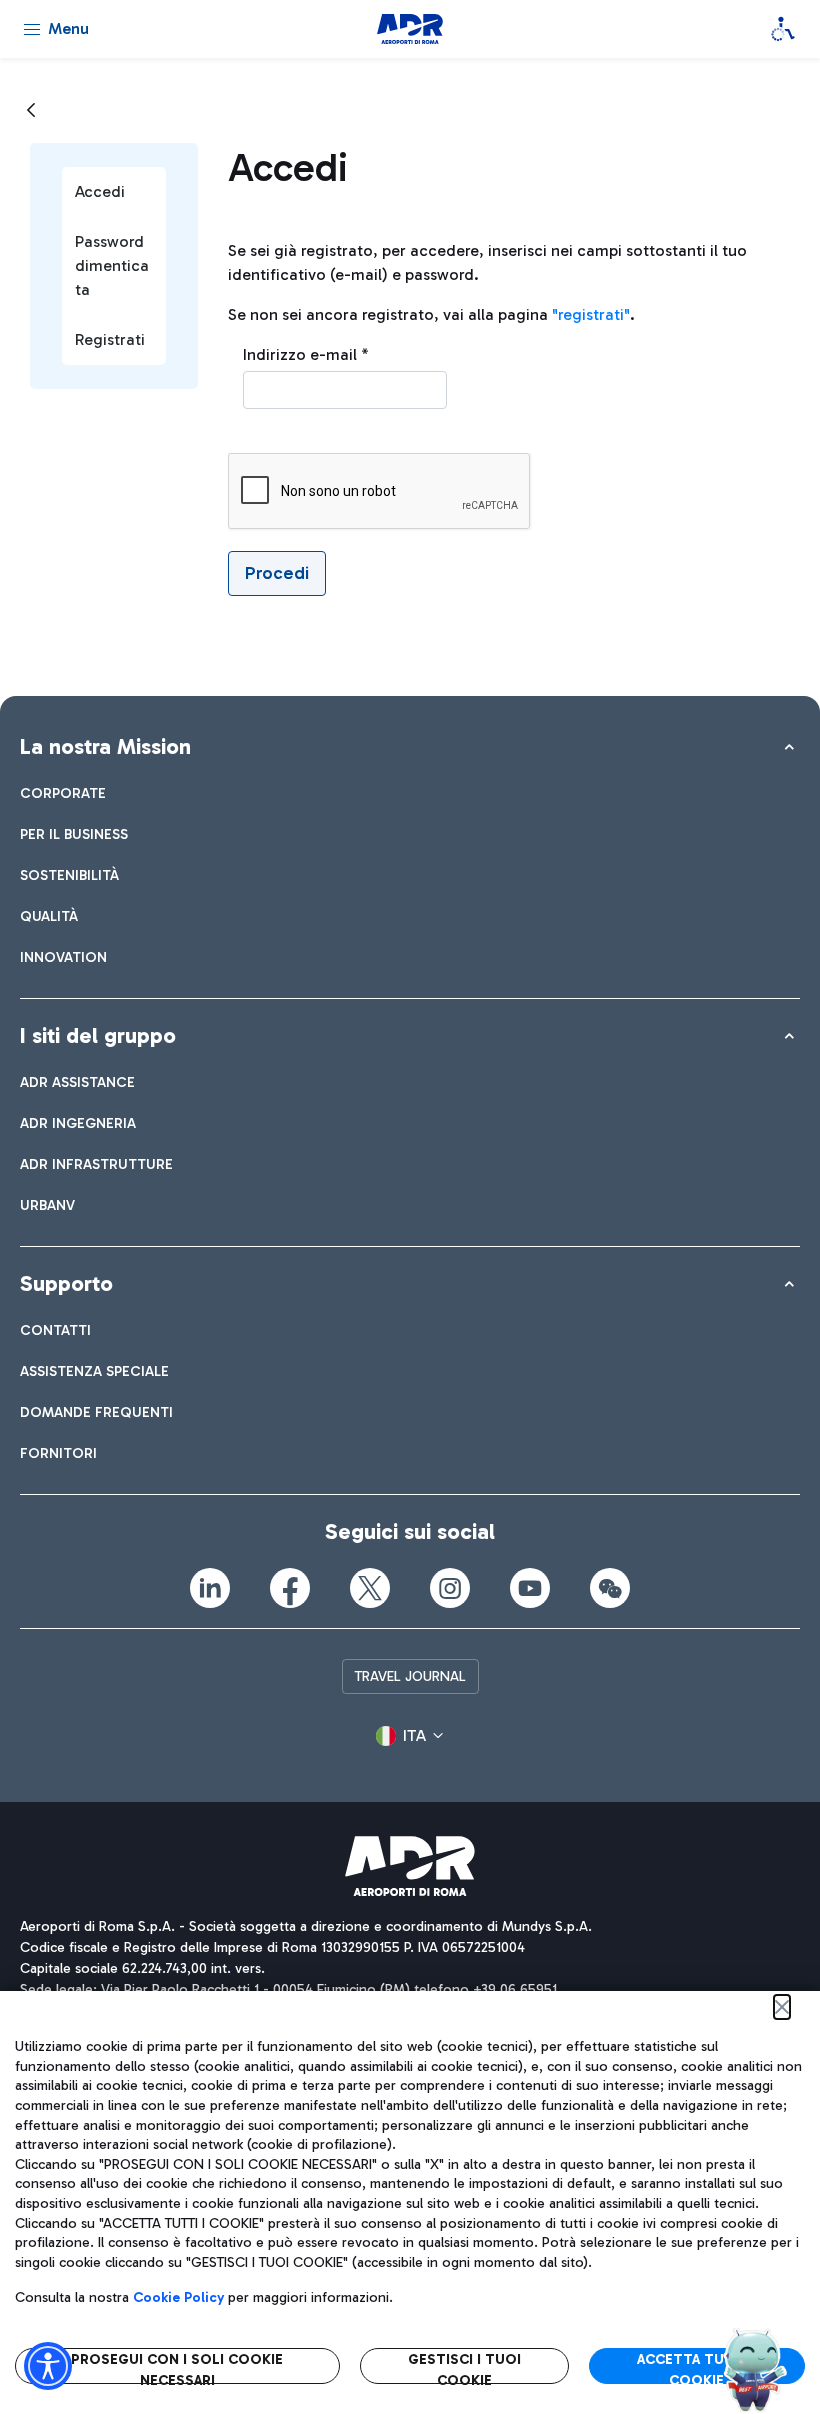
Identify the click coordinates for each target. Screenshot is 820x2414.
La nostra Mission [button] (105, 746)
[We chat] (610, 1588)
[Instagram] (450, 1588)
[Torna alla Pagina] (31, 111)
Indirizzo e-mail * (306, 354)
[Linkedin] (210, 1588)
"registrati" (591, 314)
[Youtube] (530, 1588)
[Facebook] (290, 1588)
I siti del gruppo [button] (98, 1035)
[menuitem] (63, 793)
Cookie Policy (178, 2297)
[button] (410, 1736)
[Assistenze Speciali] (783, 29)
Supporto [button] (66, 1283)
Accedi (100, 191)
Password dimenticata (112, 265)
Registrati (110, 339)
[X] (370, 1588)
